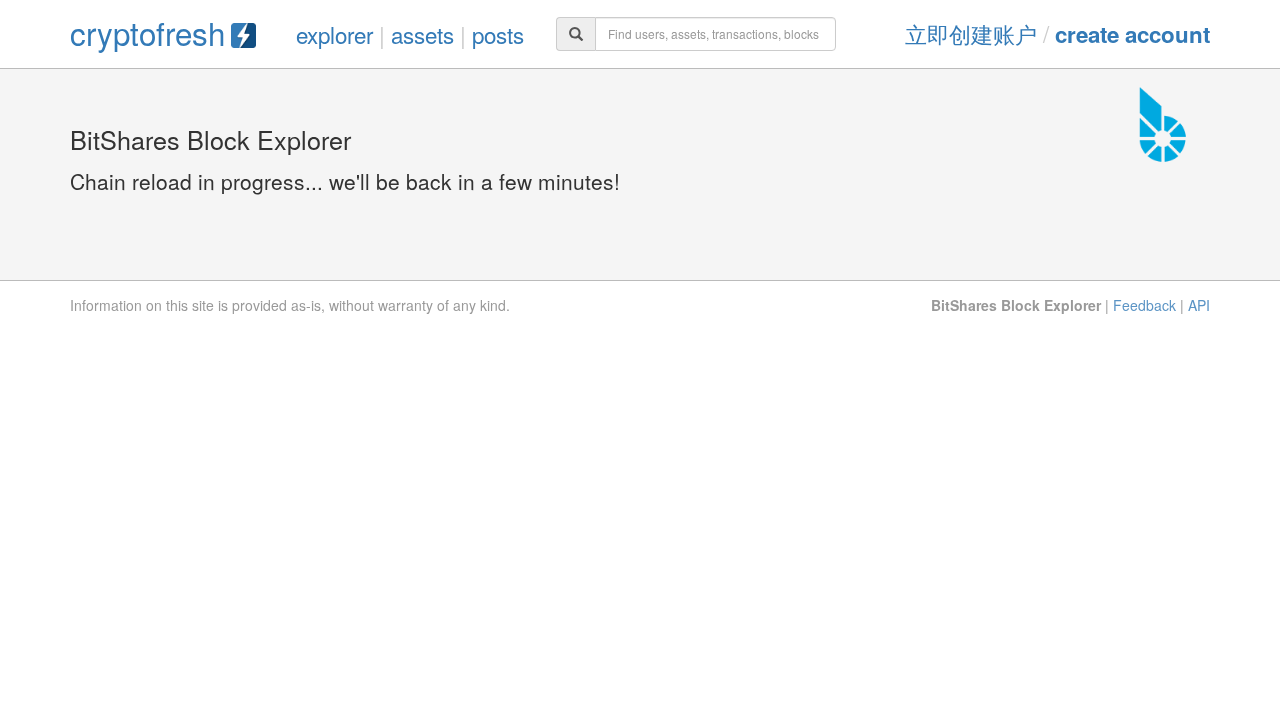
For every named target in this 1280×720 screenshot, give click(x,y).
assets (422, 34)
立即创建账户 (971, 33)
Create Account (1132, 34)
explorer (334, 34)
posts (498, 34)
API (1199, 305)
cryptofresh (147, 32)
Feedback (1144, 305)
